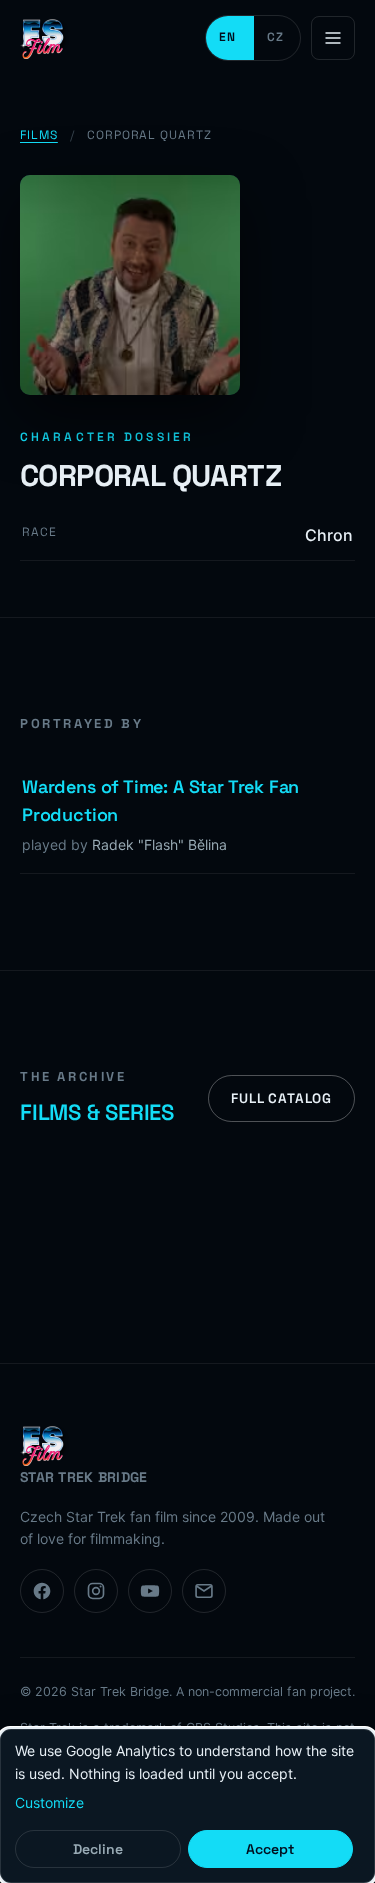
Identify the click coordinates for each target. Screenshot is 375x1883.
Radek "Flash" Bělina (159, 844)
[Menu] (333, 38)
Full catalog (281, 1098)
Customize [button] (49, 1802)
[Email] (204, 1591)
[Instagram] (96, 1591)
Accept (270, 1849)
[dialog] (187, 1806)
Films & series (97, 1112)
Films (39, 135)
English (230, 38)
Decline (98, 1849)
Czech (277, 38)
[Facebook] (42, 1591)
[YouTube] (150, 1591)
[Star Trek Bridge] (45, 38)
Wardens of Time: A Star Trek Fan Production (160, 801)
